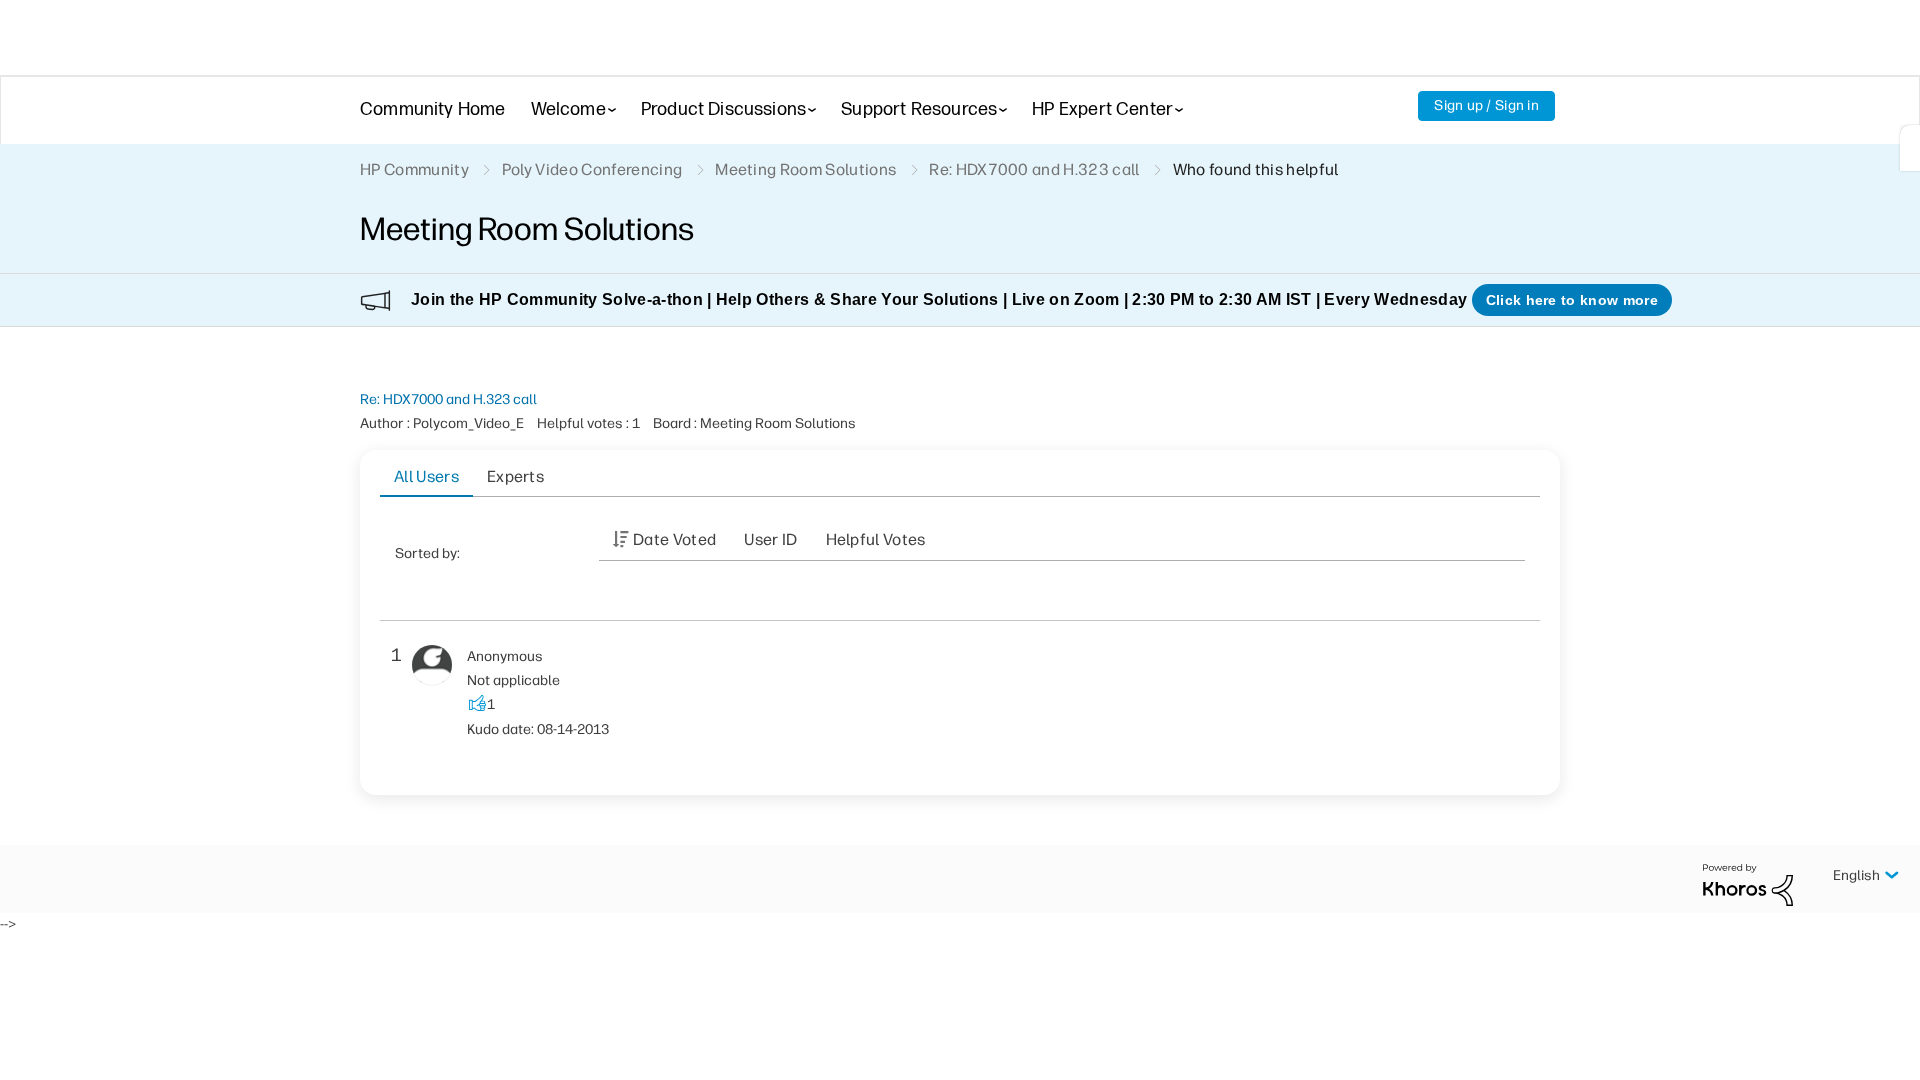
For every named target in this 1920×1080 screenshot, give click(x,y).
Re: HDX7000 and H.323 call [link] (1034, 169)
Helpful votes (876, 539)
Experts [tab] (515, 476)
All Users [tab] (426, 476)
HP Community (414, 169)
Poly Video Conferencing (592, 169)
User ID (770, 539)
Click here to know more (1572, 300)
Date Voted (674, 539)
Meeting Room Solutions (805, 169)
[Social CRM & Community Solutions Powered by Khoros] (1748, 883)
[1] (1910, 148)
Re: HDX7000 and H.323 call (448, 399)
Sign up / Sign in (1486, 105)
